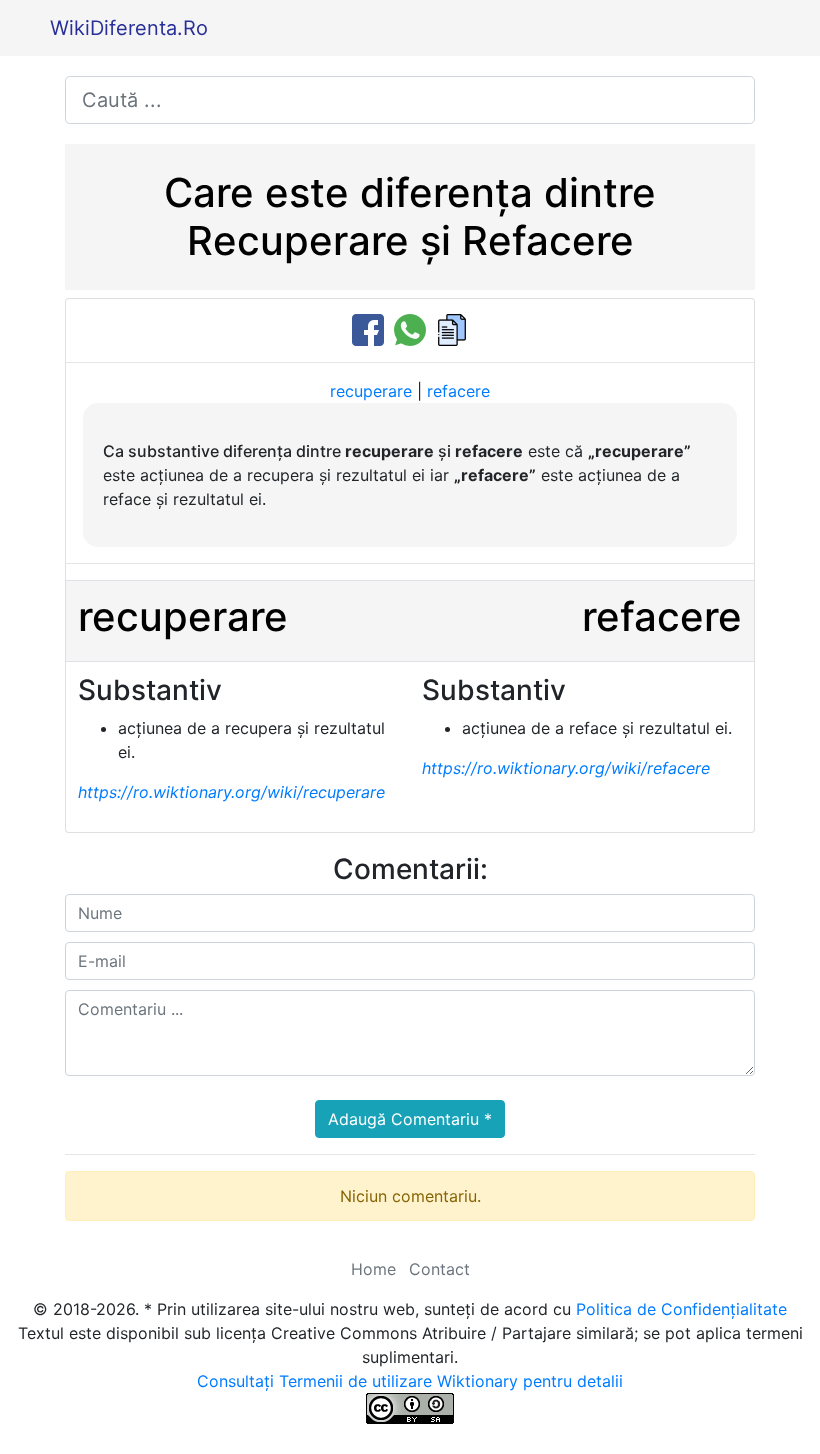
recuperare (371, 391)
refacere (458, 391)
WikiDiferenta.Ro (129, 28)
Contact (439, 1269)
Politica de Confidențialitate (681, 1309)
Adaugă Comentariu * (410, 1119)
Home (373, 1269)
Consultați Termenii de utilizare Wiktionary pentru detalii (410, 1381)
